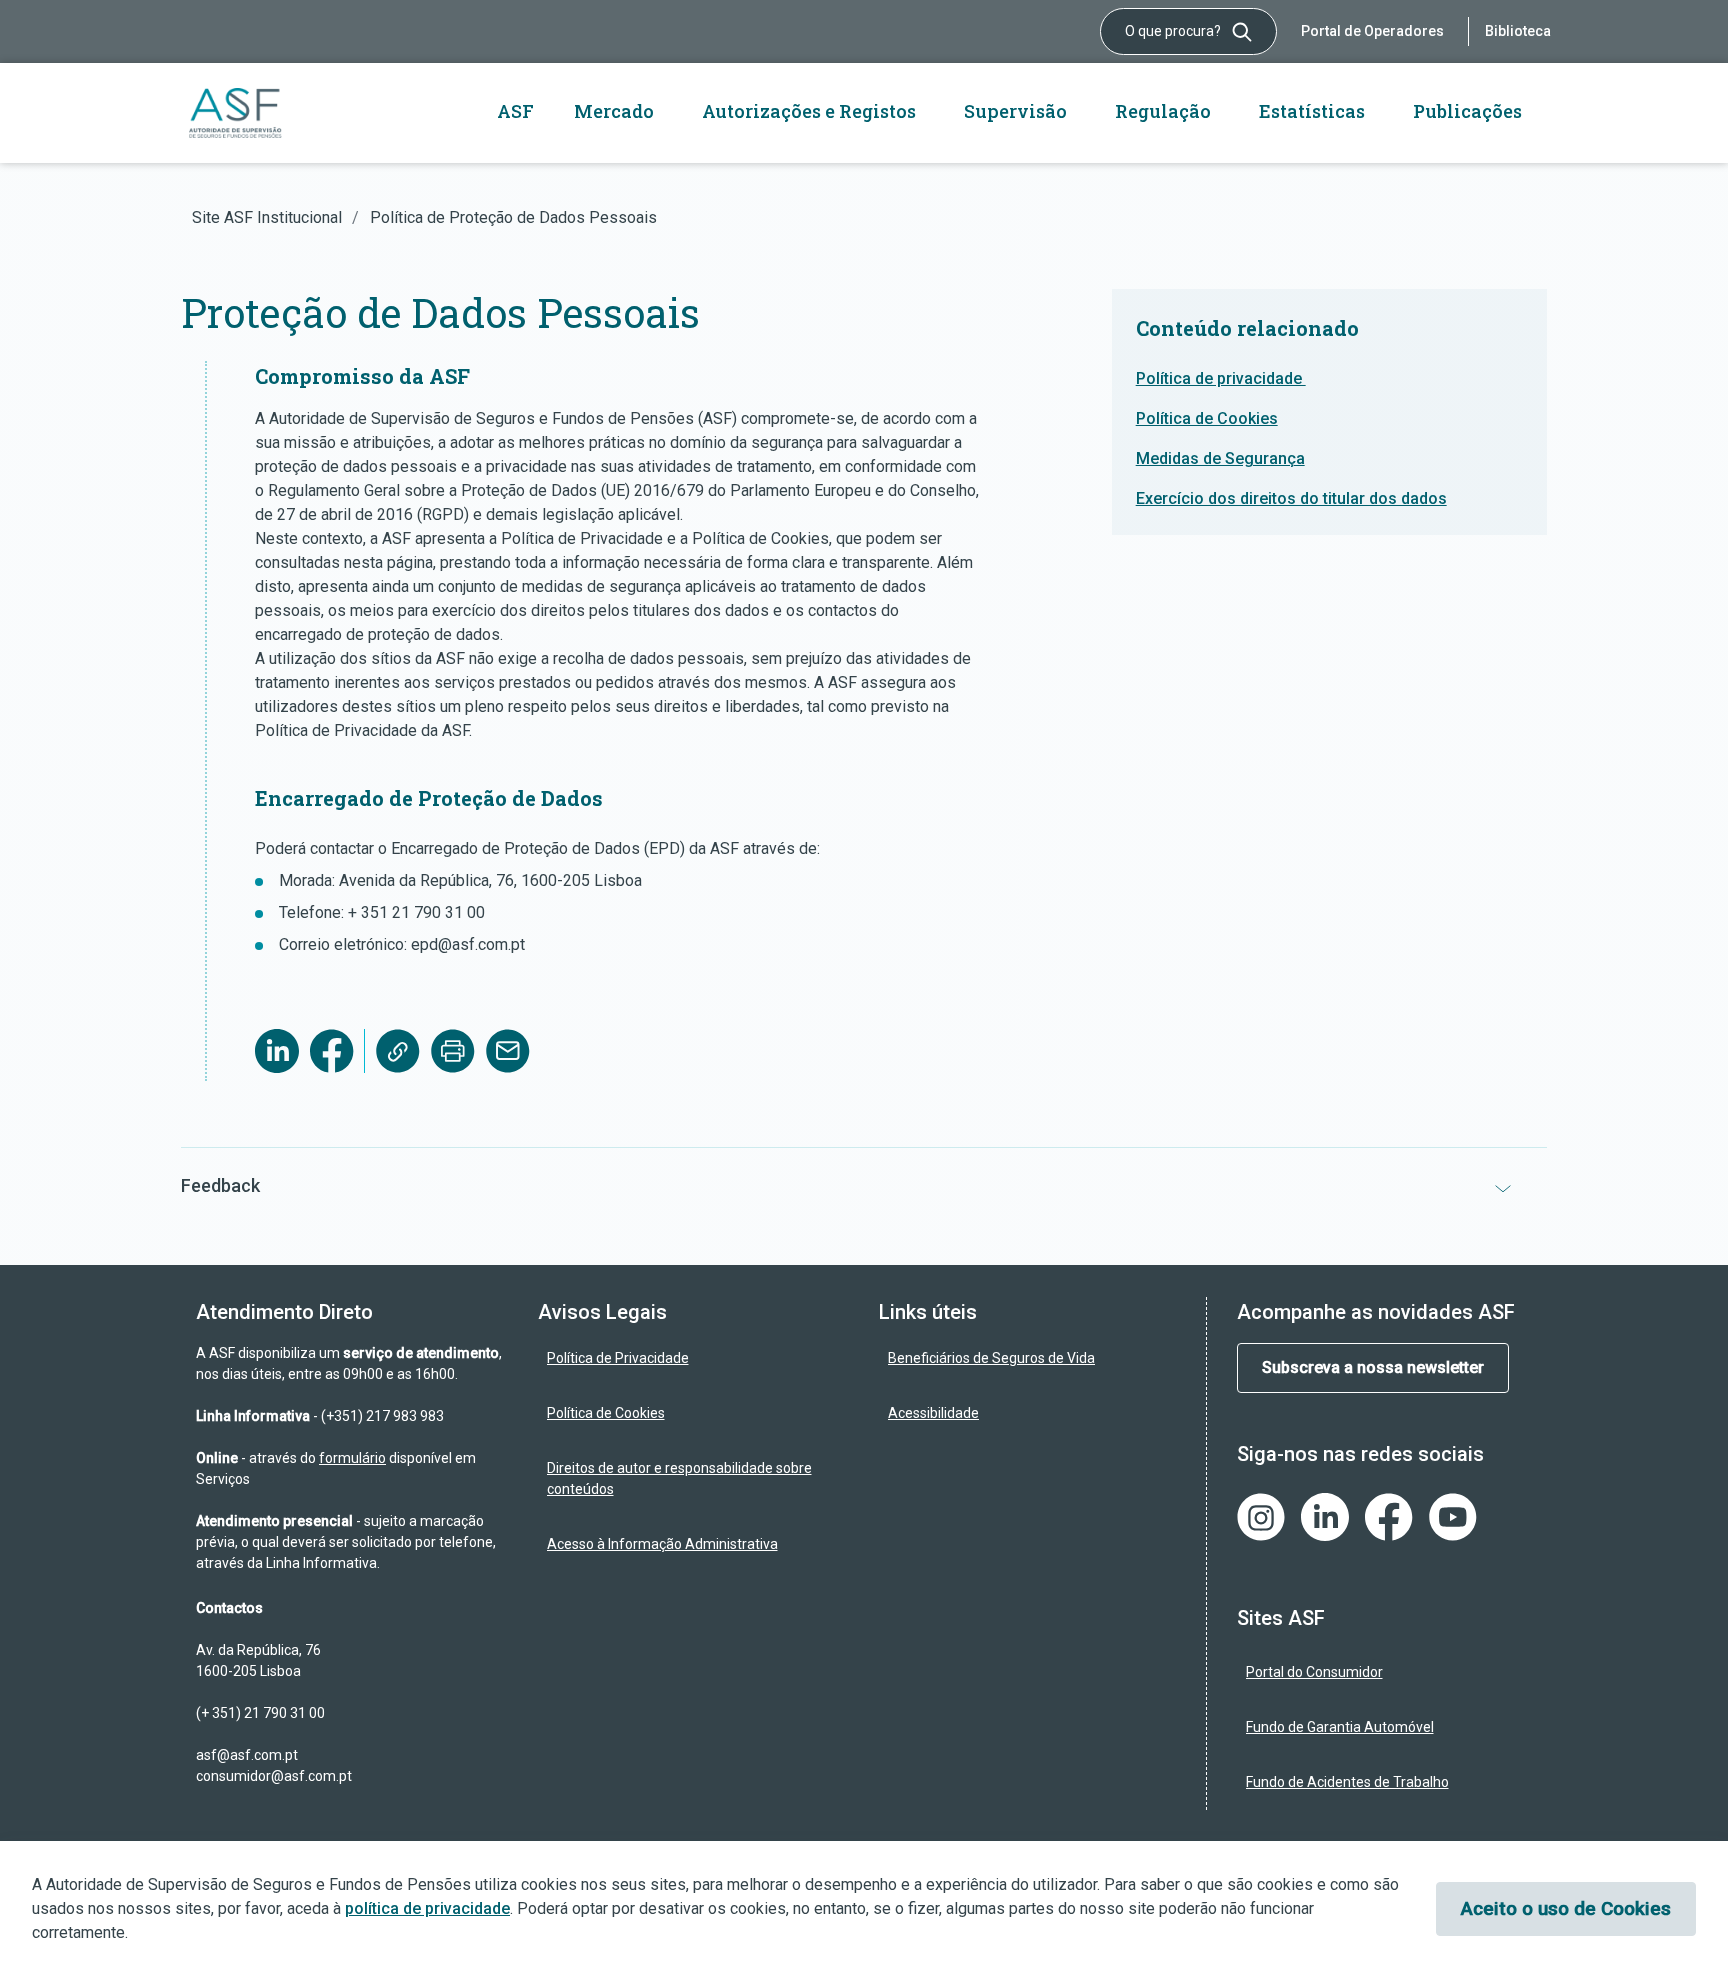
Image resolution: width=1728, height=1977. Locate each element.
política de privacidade (427, 1908)
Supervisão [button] (1015, 111)
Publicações (1467, 111)
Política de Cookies (1207, 418)
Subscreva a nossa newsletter (1373, 1367)
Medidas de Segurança (1220, 458)
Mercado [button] (614, 111)
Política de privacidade (1221, 378)
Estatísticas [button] (1312, 111)
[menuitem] (694, 1358)
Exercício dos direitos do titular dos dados (1291, 498)
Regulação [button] (1163, 111)
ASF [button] (515, 111)
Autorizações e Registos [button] (809, 111)
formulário (352, 1458)
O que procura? (1174, 31)
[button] (864, 1185)
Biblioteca (1518, 31)
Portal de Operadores (1372, 31)
